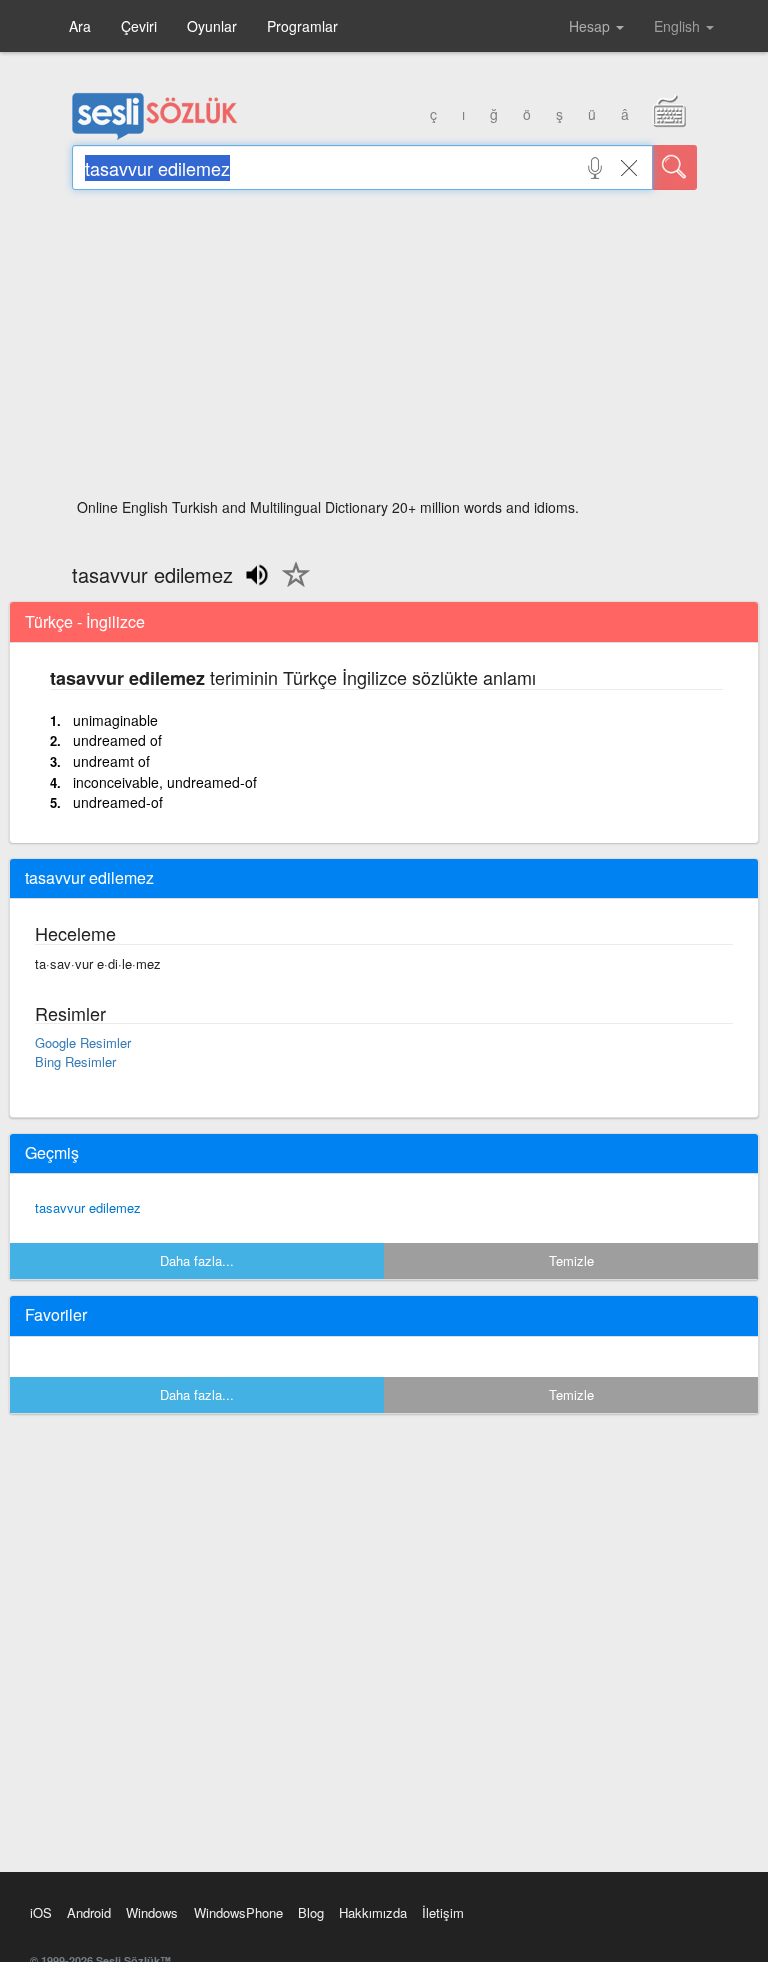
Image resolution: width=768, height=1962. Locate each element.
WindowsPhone (238, 1912)
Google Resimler (83, 1042)
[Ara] (675, 167)
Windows (152, 1912)
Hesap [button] (591, 26)
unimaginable (115, 720)
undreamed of (117, 740)
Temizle (571, 1260)
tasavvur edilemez (88, 1207)
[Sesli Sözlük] (155, 135)
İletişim (443, 1912)
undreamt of (111, 761)
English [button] (679, 26)
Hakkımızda (373, 1912)
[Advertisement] (384, 350)
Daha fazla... (197, 1260)
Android (89, 1912)
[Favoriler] (291, 586)
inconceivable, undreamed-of (165, 782)
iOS (41, 1912)
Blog (311, 1912)
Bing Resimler (75, 1061)
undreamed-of (118, 802)
